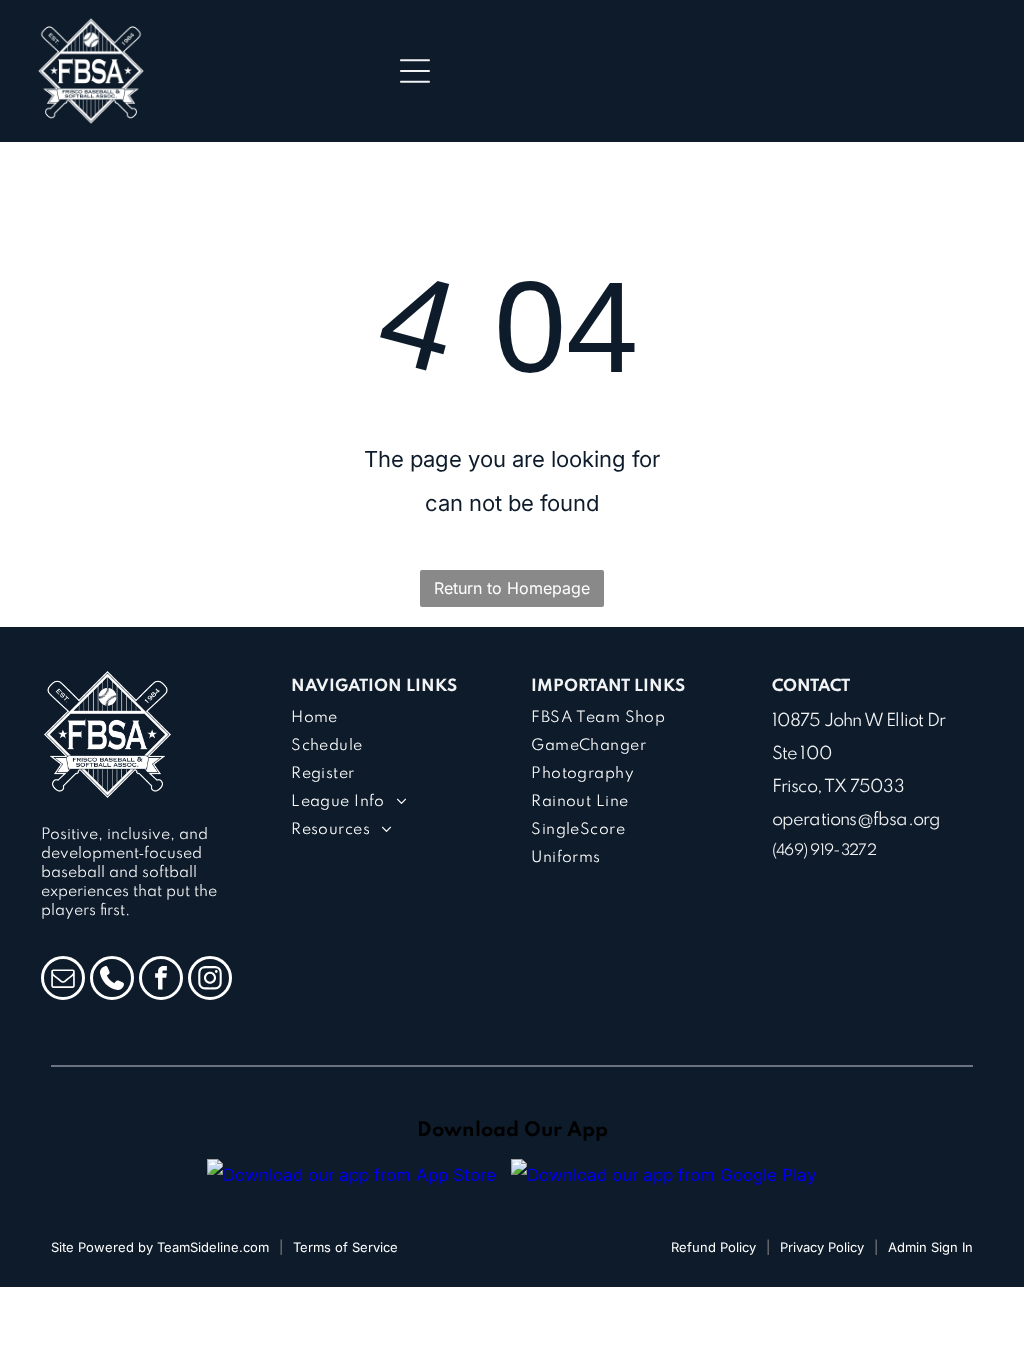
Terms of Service (345, 1247)
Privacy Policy (822, 1247)
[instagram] (210, 980)
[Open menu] (415, 71)
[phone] (112, 980)
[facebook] (161, 980)
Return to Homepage (512, 588)
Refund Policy (713, 1247)
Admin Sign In (930, 1247)
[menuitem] (391, 718)
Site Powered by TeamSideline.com (160, 1247)
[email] (63, 980)
